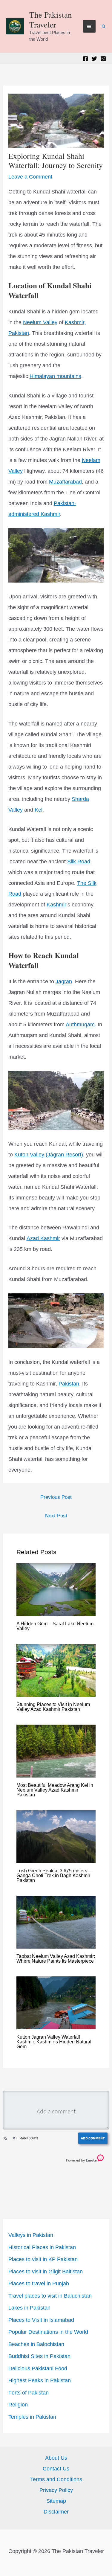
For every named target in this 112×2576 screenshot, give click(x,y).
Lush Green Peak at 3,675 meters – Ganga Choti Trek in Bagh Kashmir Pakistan (54, 1875)
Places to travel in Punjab (39, 2284)
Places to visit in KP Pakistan (43, 2259)
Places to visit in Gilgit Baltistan (46, 2272)
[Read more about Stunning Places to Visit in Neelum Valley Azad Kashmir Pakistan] (56, 1670)
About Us (56, 2458)
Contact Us (56, 2469)
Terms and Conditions (56, 2479)
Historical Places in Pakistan (42, 2247)
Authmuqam (80, 1025)
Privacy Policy (56, 2490)
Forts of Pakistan (29, 2393)
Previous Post (56, 1497)
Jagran (64, 981)
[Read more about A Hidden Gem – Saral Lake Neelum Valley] (56, 1589)
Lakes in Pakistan (29, 2308)
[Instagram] (103, 59)
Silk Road (79, 862)
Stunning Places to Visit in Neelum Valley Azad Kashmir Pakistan (53, 1707)
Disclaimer (56, 2512)
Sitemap (56, 2501)
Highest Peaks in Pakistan (40, 2380)
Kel (39, 810)
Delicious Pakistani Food (38, 2368)
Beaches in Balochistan (36, 2344)
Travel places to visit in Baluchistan (50, 2296)
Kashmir (56, 905)
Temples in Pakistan (32, 2417)
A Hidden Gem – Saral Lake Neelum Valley (55, 1626)
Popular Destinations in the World (48, 2332)
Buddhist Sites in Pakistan (39, 2356)
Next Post (56, 1516)
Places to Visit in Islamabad (41, 2320)
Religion (18, 2405)
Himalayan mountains (55, 376)
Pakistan (69, 1384)
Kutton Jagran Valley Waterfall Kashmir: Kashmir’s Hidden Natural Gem (54, 2042)
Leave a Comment (30, 177)
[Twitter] (94, 59)
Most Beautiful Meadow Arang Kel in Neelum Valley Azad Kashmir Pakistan (55, 1790)
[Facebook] (85, 59)
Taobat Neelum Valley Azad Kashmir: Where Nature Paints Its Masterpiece (56, 1959)
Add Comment (93, 2138)
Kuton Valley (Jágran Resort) (49, 1155)
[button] (104, 26)
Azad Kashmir (43, 1238)
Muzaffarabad (65, 482)
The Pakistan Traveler (51, 19)
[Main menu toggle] (89, 26)
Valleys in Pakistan (31, 2235)
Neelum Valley (40, 322)
